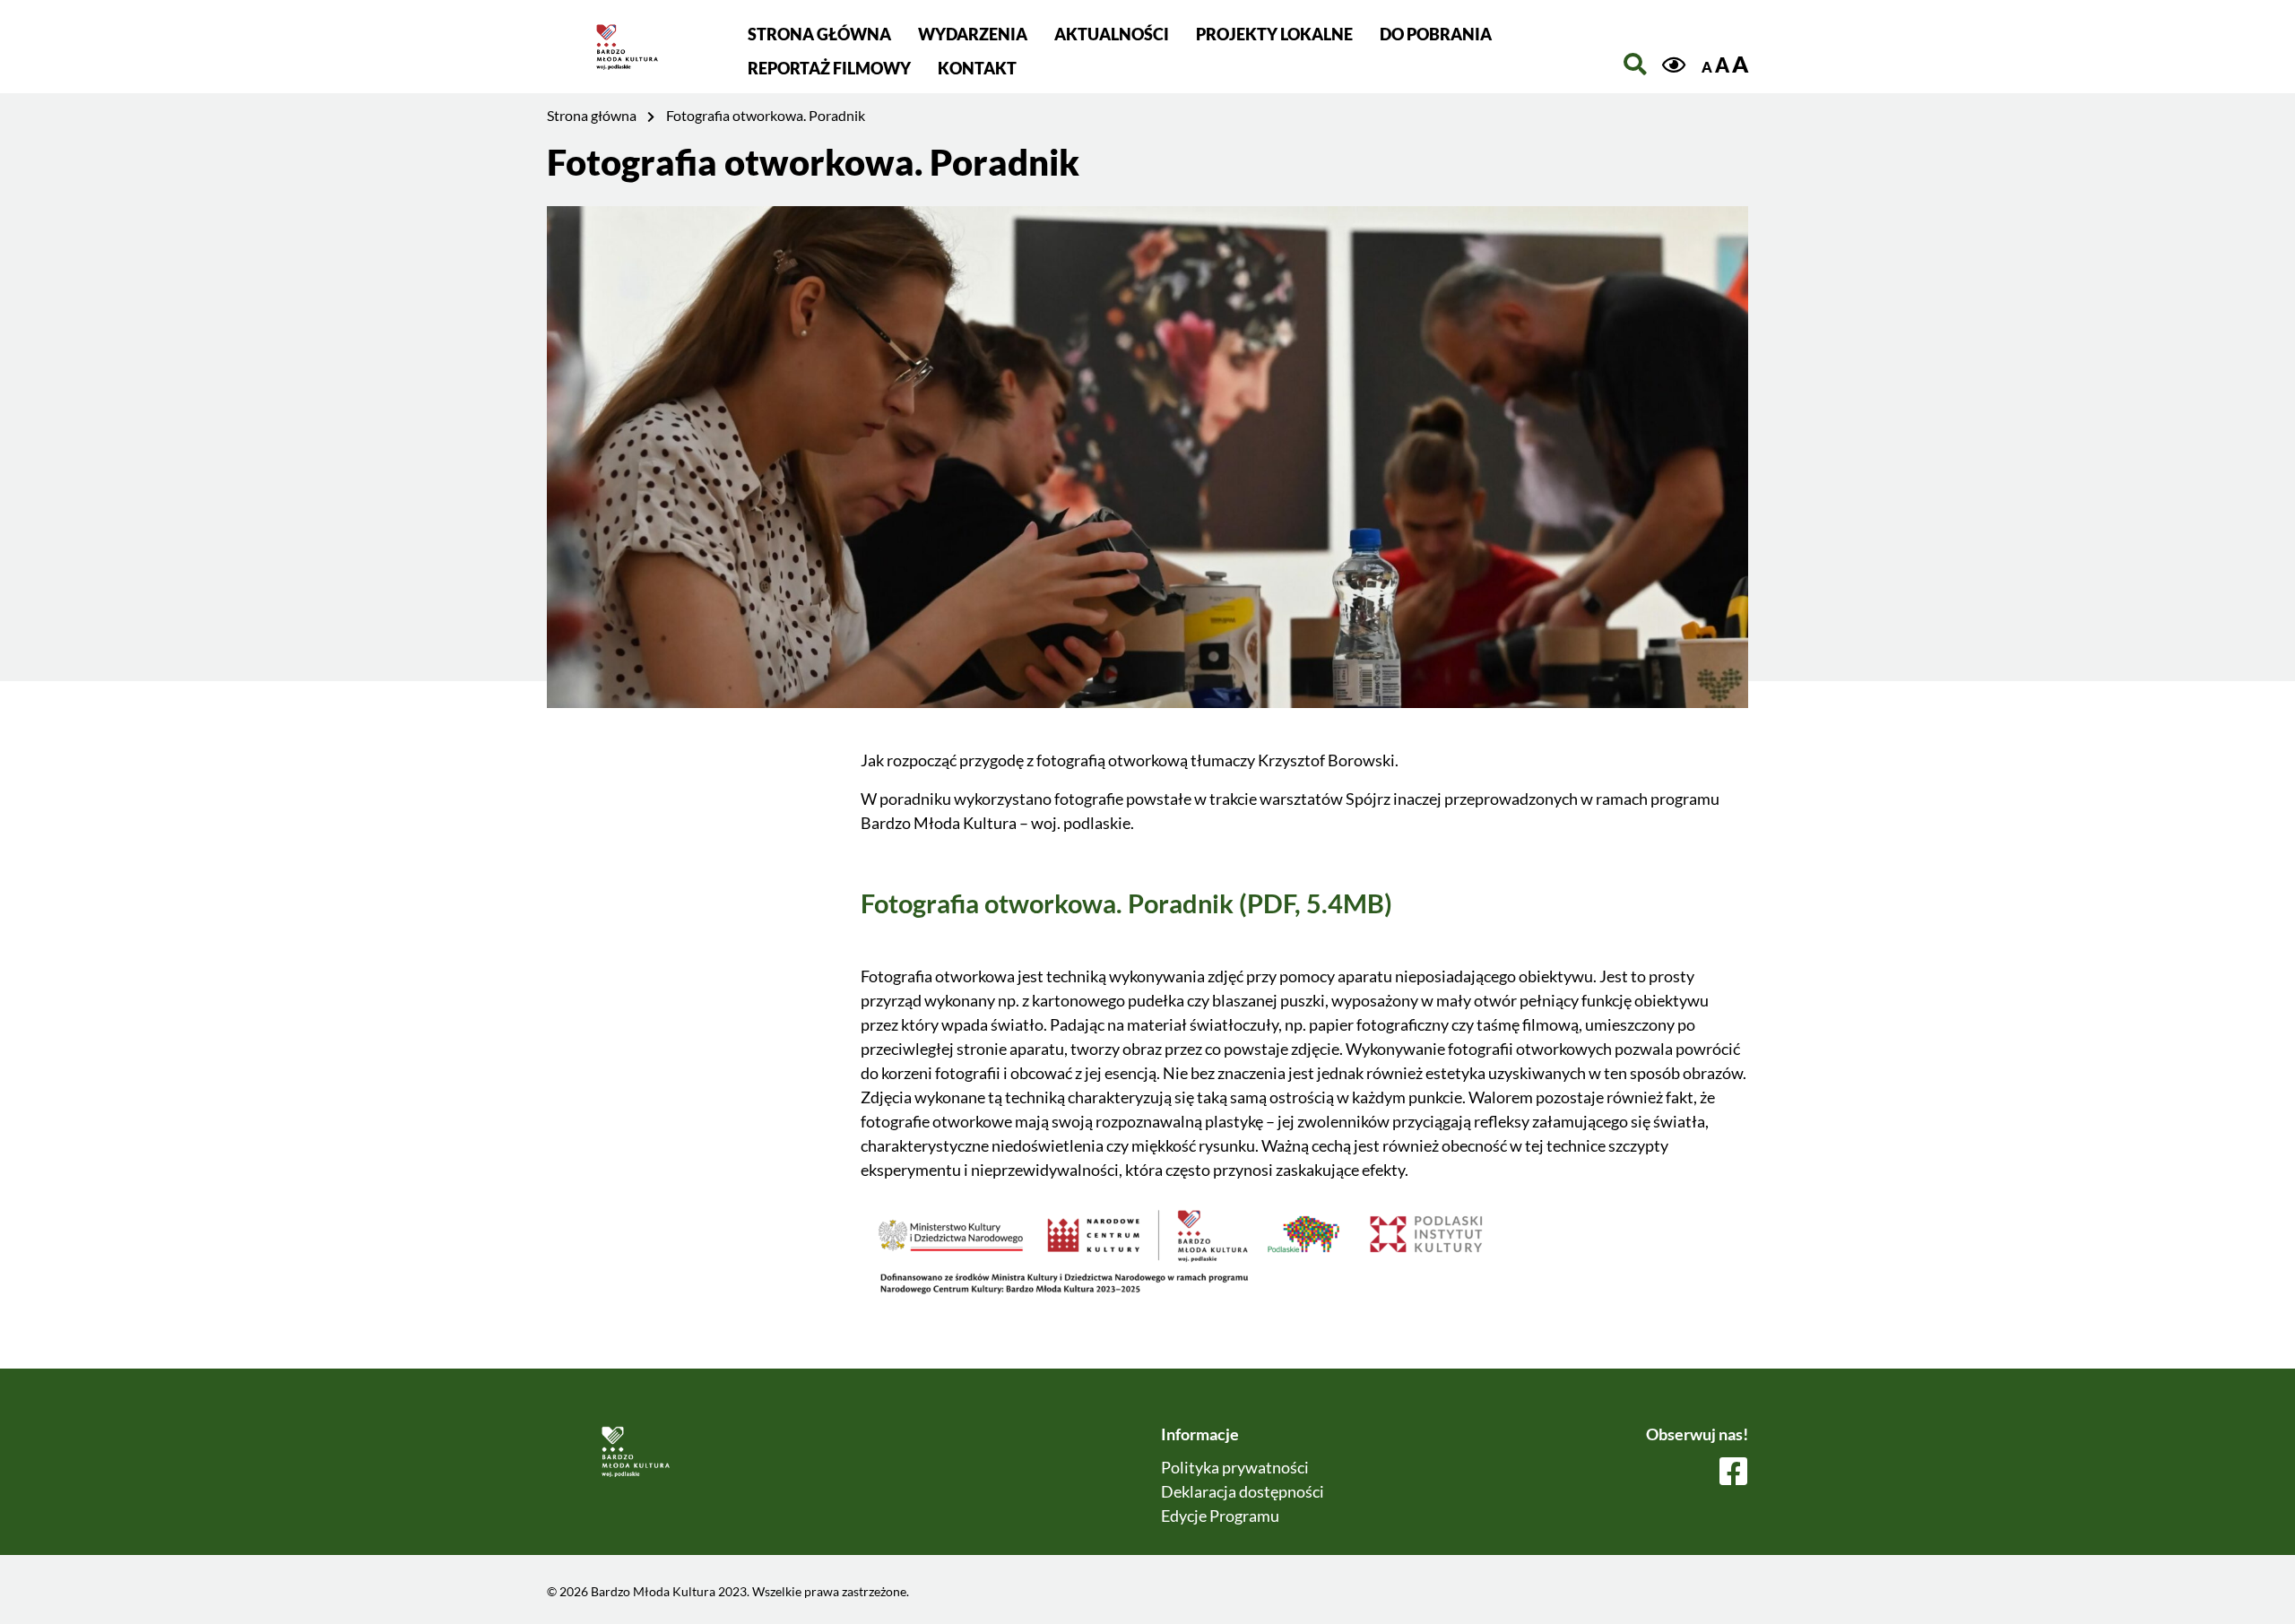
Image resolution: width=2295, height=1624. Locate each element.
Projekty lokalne (1274, 34)
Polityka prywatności (1235, 1467)
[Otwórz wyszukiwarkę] (1635, 64)
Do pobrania (1436, 34)
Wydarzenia (973, 34)
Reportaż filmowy (829, 68)
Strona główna (819, 34)
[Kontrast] (1674, 65)
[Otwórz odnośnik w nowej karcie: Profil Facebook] (1734, 1473)
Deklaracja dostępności (1243, 1491)
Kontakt (977, 68)
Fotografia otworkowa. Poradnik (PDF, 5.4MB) (1126, 903)
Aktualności (1112, 34)
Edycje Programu (1220, 1516)
